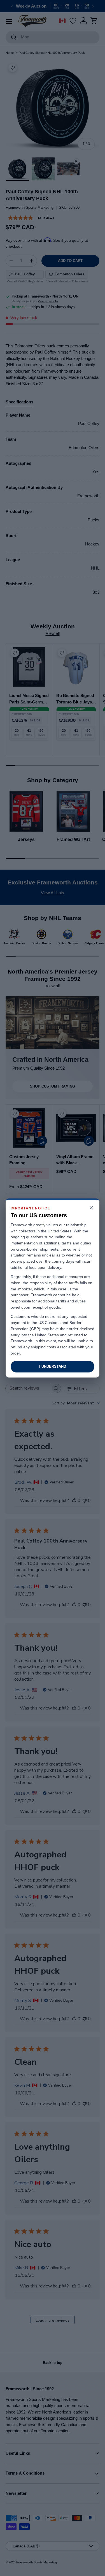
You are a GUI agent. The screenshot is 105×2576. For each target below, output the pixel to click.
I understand (53, 1366)
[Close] (91, 1208)
